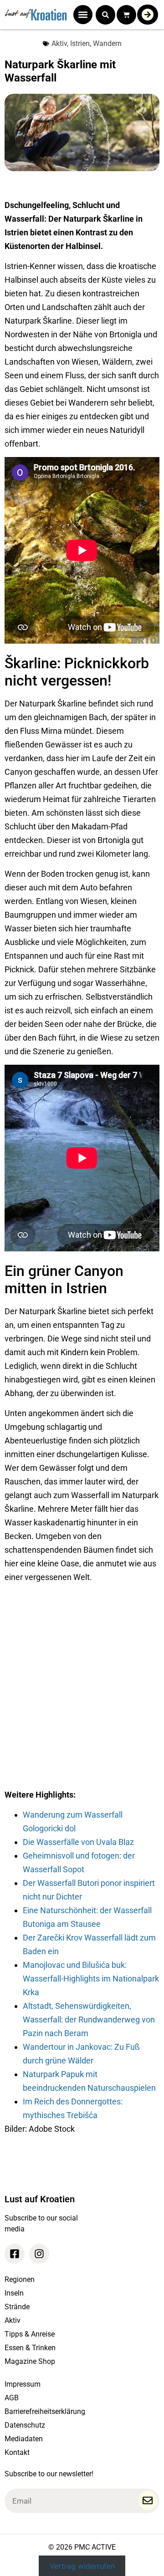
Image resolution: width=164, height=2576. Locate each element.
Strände (17, 2307)
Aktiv (59, 43)
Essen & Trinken (30, 2348)
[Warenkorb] (126, 15)
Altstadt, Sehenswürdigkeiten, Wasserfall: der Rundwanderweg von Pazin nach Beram (89, 2020)
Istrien (80, 43)
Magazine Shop (30, 2361)
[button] (83, 15)
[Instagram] (39, 2254)
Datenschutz (25, 2425)
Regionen (20, 2279)
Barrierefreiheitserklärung (45, 2411)
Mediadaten (24, 2439)
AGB (12, 2398)
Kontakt (17, 2452)
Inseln (14, 2293)
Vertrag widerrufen (82, 2566)
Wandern (107, 43)
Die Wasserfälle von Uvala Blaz (78, 1842)
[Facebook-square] (15, 2254)
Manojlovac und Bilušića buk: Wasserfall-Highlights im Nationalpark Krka (91, 1979)
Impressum (23, 2384)
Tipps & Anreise (30, 2334)
